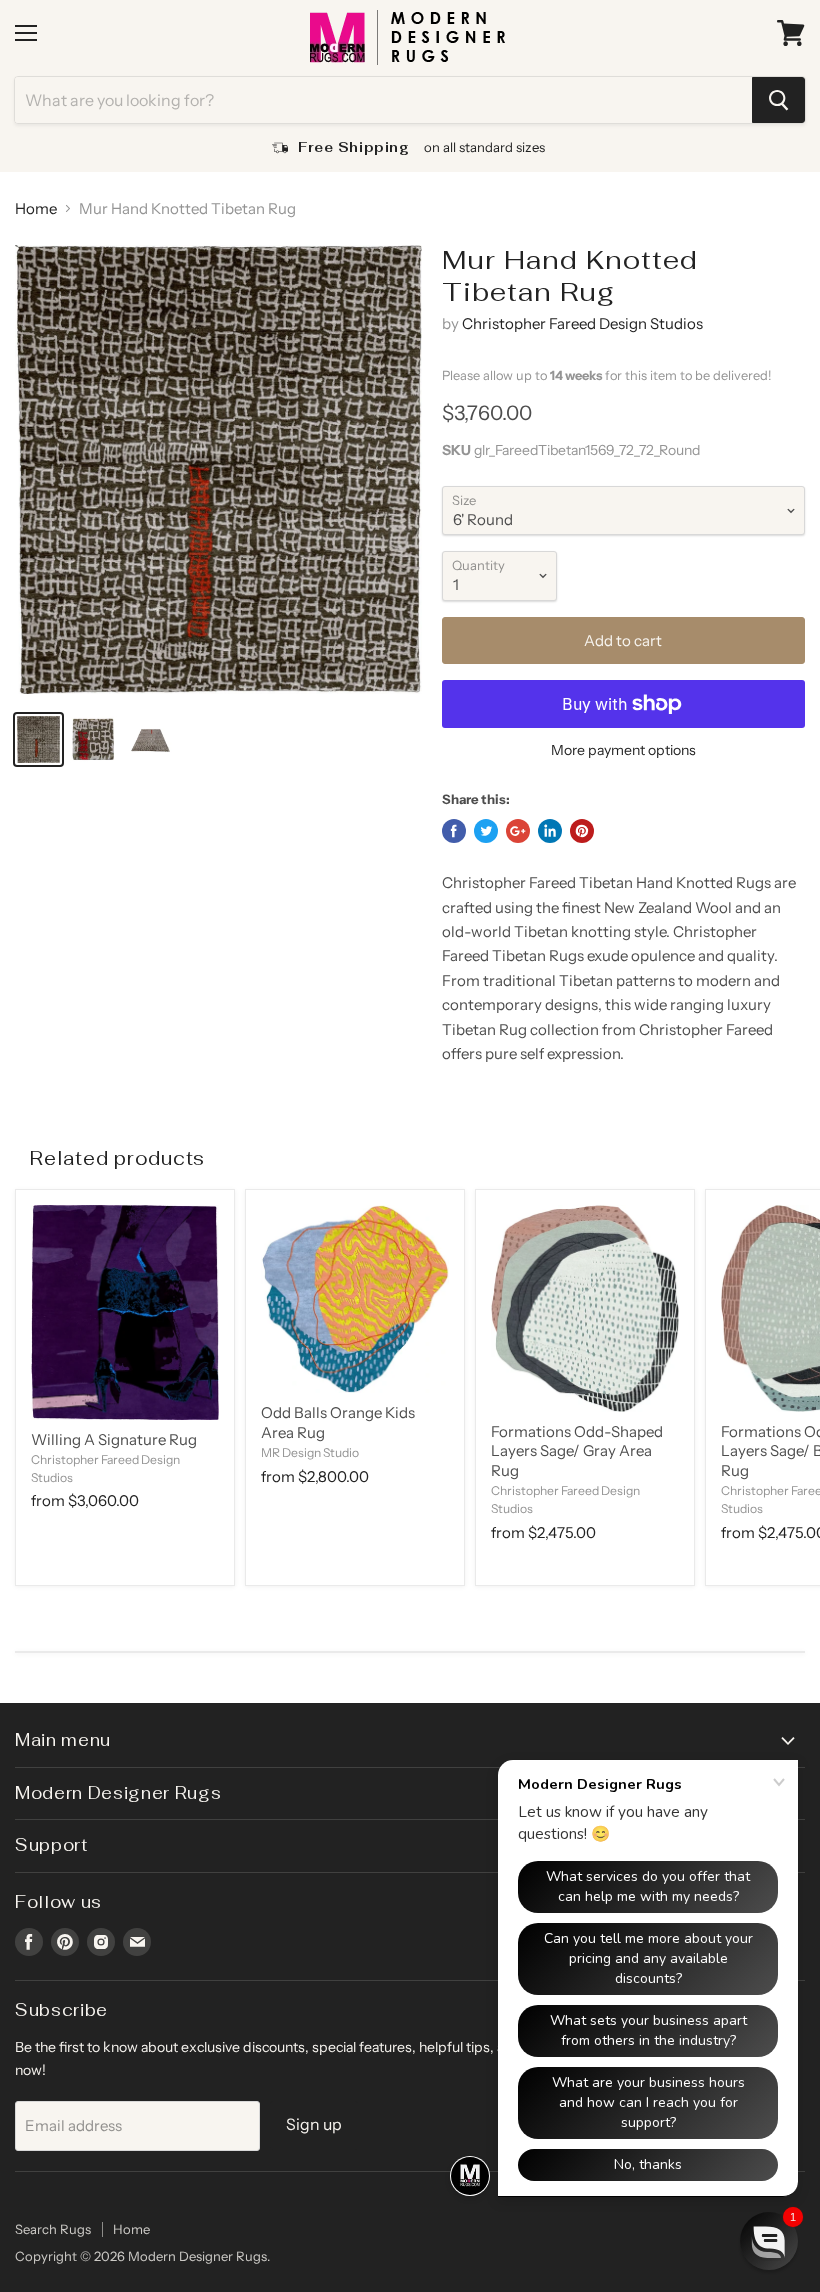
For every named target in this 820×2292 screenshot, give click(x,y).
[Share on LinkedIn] (550, 831)
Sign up (314, 2124)
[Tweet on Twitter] (486, 831)
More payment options (623, 750)
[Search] (778, 100)
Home (36, 208)
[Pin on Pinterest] (582, 831)
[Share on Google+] (518, 831)
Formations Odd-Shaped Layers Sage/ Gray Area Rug (577, 1451)
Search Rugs (53, 2229)
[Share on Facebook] (454, 831)
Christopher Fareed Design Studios (582, 323)
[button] (769, 2241)
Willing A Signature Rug (114, 1439)
